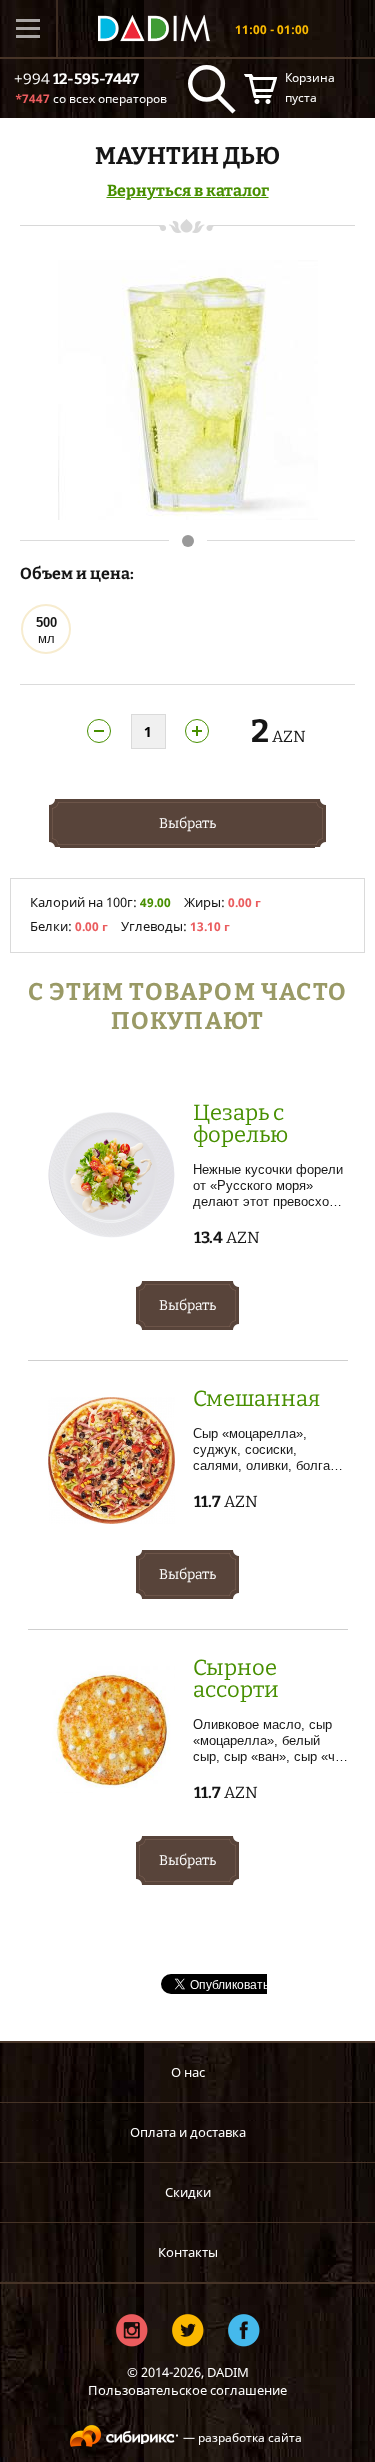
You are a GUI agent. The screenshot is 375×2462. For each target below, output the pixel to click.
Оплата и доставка (188, 2132)
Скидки (188, 2192)
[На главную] (154, 28)
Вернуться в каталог (188, 190)
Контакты (188, 2252)
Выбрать (187, 823)
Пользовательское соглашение (187, 2390)
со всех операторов (91, 98)
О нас (188, 2072)
